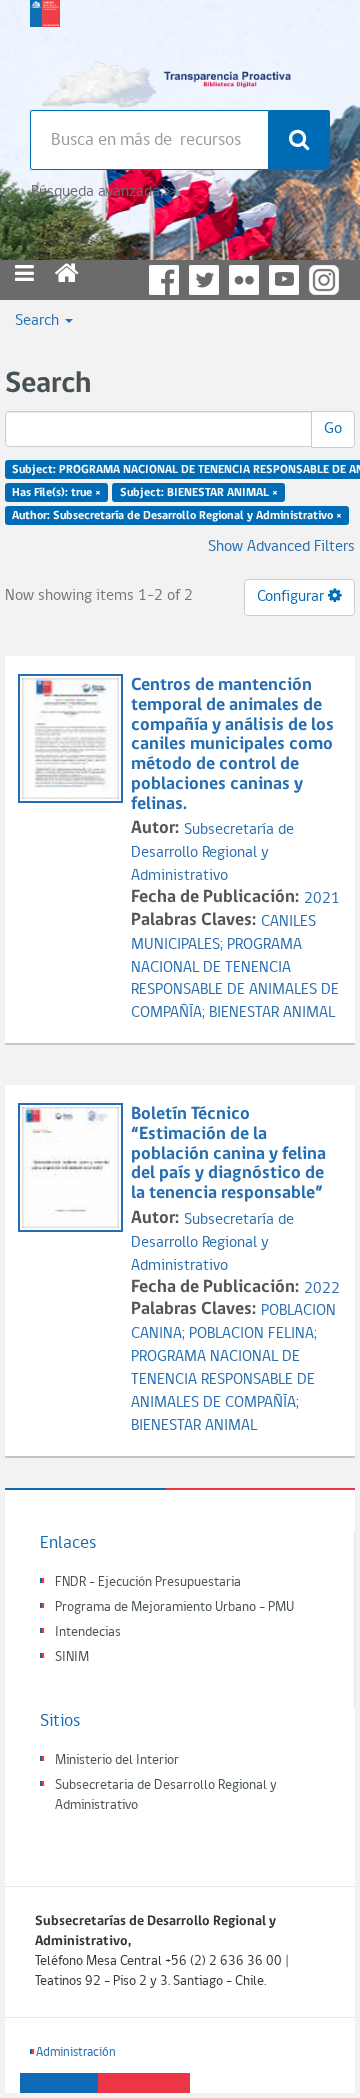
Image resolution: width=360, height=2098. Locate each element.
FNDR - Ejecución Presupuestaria (148, 1582)
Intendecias (88, 1632)
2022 (322, 1289)
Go (333, 429)
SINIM (72, 1657)
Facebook (164, 280)
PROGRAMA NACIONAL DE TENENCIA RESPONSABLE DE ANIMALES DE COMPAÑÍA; (223, 1380)
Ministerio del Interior (117, 1760)
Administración (76, 2052)
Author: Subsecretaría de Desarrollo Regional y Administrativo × (177, 515)
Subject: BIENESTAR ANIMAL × (199, 493)
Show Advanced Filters (281, 547)
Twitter (204, 280)
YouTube (284, 280)
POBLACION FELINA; (253, 1334)
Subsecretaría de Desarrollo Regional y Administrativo (212, 853)
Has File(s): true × (56, 493)
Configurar (292, 597)
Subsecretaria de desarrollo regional (45, 50)
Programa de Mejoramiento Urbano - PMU (174, 1607)
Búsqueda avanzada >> (103, 192)
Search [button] (39, 321)
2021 (322, 899)
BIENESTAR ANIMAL (272, 1013)
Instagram (324, 280)
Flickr (244, 280)
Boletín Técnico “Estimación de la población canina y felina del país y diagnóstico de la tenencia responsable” (228, 1154)
